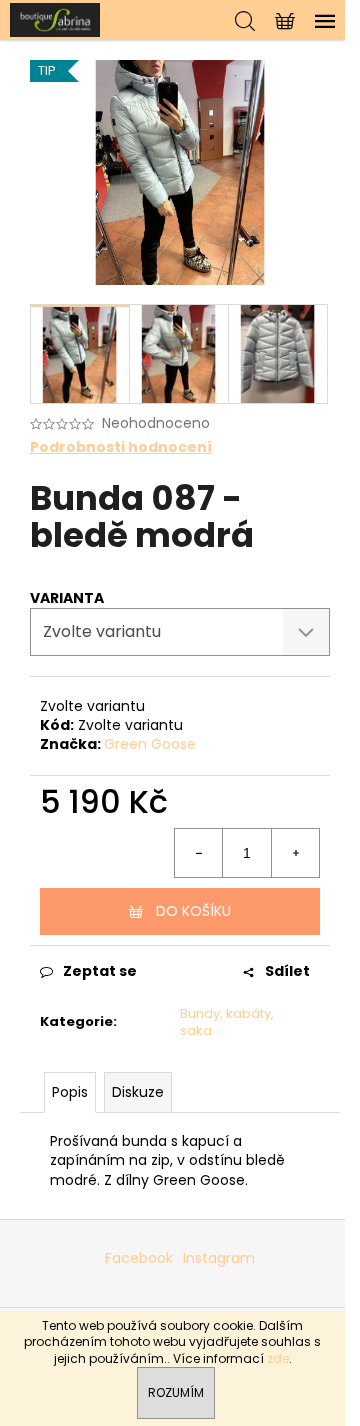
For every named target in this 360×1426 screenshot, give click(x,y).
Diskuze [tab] (138, 1092)
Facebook (139, 1258)
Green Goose (150, 744)
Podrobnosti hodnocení (121, 447)
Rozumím (176, 1392)
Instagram (219, 1258)
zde (278, 1358)
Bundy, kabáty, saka (227, 1022)
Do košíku (193, 911)
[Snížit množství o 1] (199, 853)
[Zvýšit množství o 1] (295, 853)
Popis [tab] (70, 1092)
